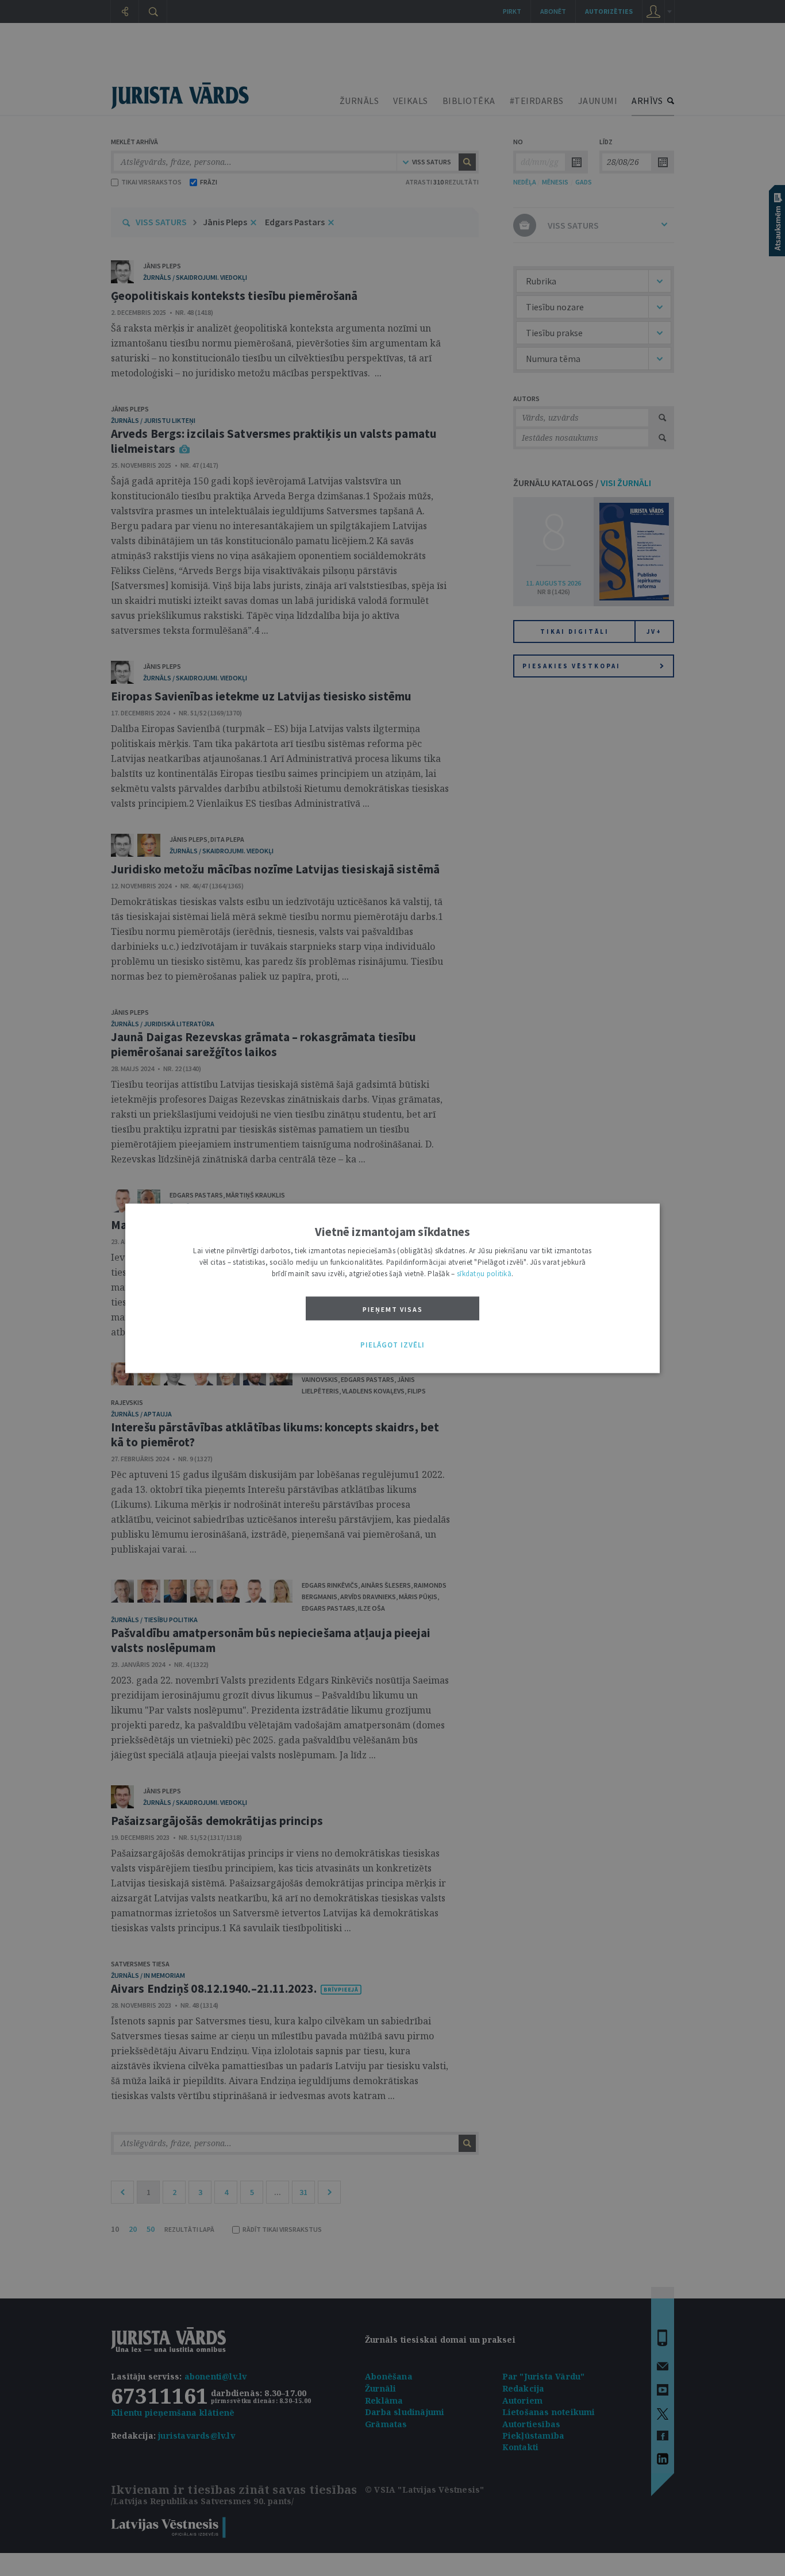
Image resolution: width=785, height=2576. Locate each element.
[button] (392, 1345)
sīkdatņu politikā (484, 1273)
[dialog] (392, 1288)
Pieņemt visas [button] (393, 1309)
